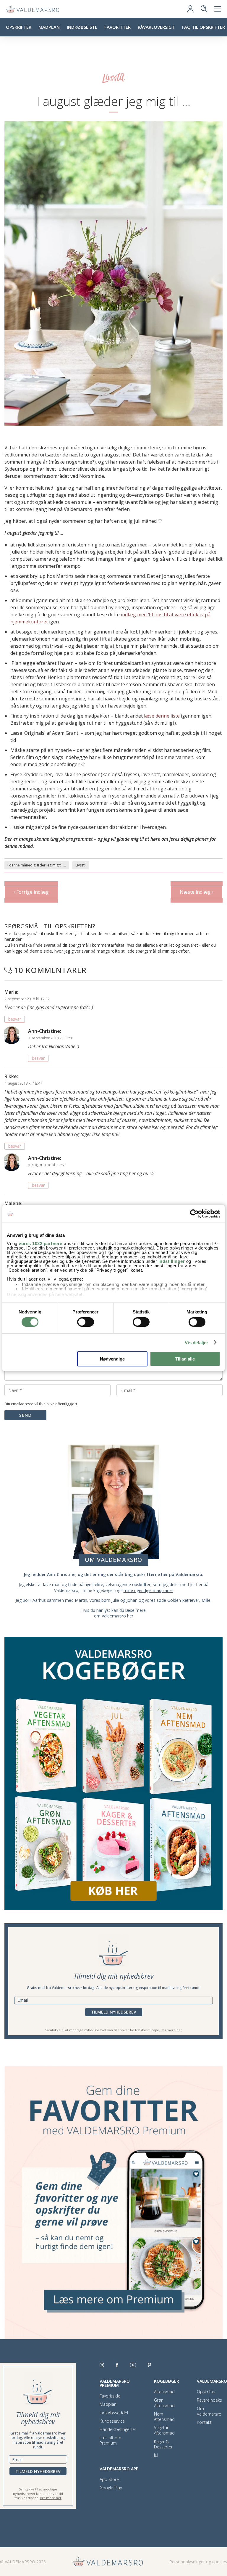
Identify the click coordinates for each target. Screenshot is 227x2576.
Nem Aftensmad (164, 2417)
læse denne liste (162, 716)
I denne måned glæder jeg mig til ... (37, 865)
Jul (156, 2455)
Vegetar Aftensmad (164, 2430)
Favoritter (117, 27)
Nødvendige (112, 1359)
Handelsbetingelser (118, 2429)
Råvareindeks (209, 2400)
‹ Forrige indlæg (31, 892)
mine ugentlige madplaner (148, 1590)
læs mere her (171, 2030)
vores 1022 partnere (40, 1243)
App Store (109, 2479)
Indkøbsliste (82, 27)
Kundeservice (112, 2421)
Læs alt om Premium (110, 2440)
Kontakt (204, 2422)
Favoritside (110, 2396)
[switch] (86, 1322)
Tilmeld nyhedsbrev (114, 2012)
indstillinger (172, 1261)
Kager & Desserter (163, 2444)
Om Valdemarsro (209, 2411)
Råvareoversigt (156, 27)
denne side (41, 951)
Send (25, 1415)
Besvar (15, 1019)
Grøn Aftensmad (164, 2403)
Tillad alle (185, 1359)
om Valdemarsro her (114, 1616)
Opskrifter (19, 27)
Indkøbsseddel (114, 2413)
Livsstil (81, 865)
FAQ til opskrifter (203, 27)
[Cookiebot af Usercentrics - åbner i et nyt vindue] (194, 1214)
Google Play (111, 2488)
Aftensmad (164, 2392)
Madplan (49, 27)
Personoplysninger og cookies (198, 2562)
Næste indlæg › (197, 892)
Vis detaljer (196, 1343)
